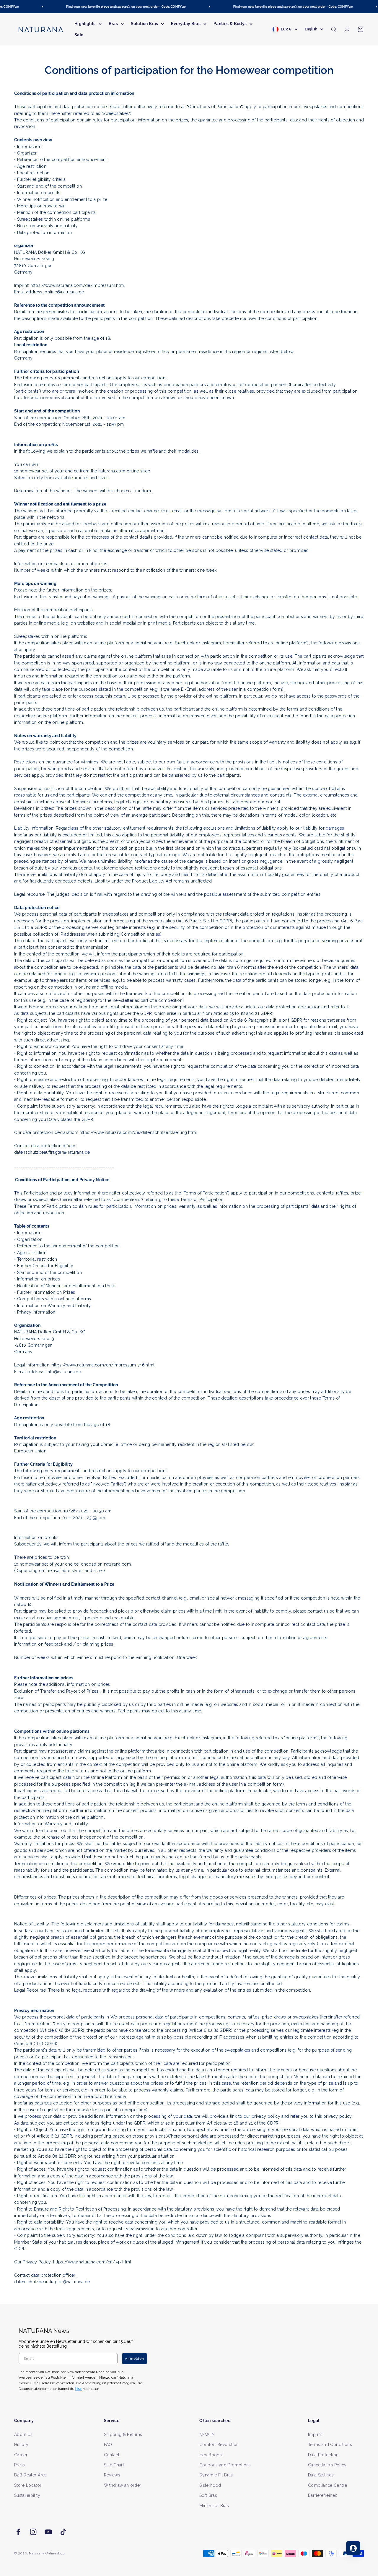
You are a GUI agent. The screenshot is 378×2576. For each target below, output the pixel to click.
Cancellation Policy (327, 2465)
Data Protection (323, 2455)
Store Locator (28, 2485)
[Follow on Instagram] (33, 2532)
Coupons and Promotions (225, 2465)
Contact (112, 2455)
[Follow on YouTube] (48, 2532)
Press (20, 2465)
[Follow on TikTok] (63, 2532)
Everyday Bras (186, 24)
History (21, 2445)
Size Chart (114, 2465)
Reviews (112, 2475)
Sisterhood (210, 2485)
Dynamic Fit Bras (216, 2475)
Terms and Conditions (330, 2445)
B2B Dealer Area (30, 2475)
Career (21, 2455)
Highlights (85, 24)
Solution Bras (145, 24)
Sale (79, 35)
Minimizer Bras (214, 2506)
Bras (113, 24)
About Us (23, 2434)
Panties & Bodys (230, 24)
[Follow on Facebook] (18, 2532)
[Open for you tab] (353, 2548)
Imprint (315, 2434)
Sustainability (27, 2495)
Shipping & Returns (123, 2434)
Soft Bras (208, 2495)
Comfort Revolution (219, 2445)
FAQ (108, 2445)
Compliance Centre (328, 2485)
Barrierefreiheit (323, 2495)
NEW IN (207, 2434)
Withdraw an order (123, 2485)
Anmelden (135, 2359)
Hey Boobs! (211, 2455)
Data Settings (321, 2475)
